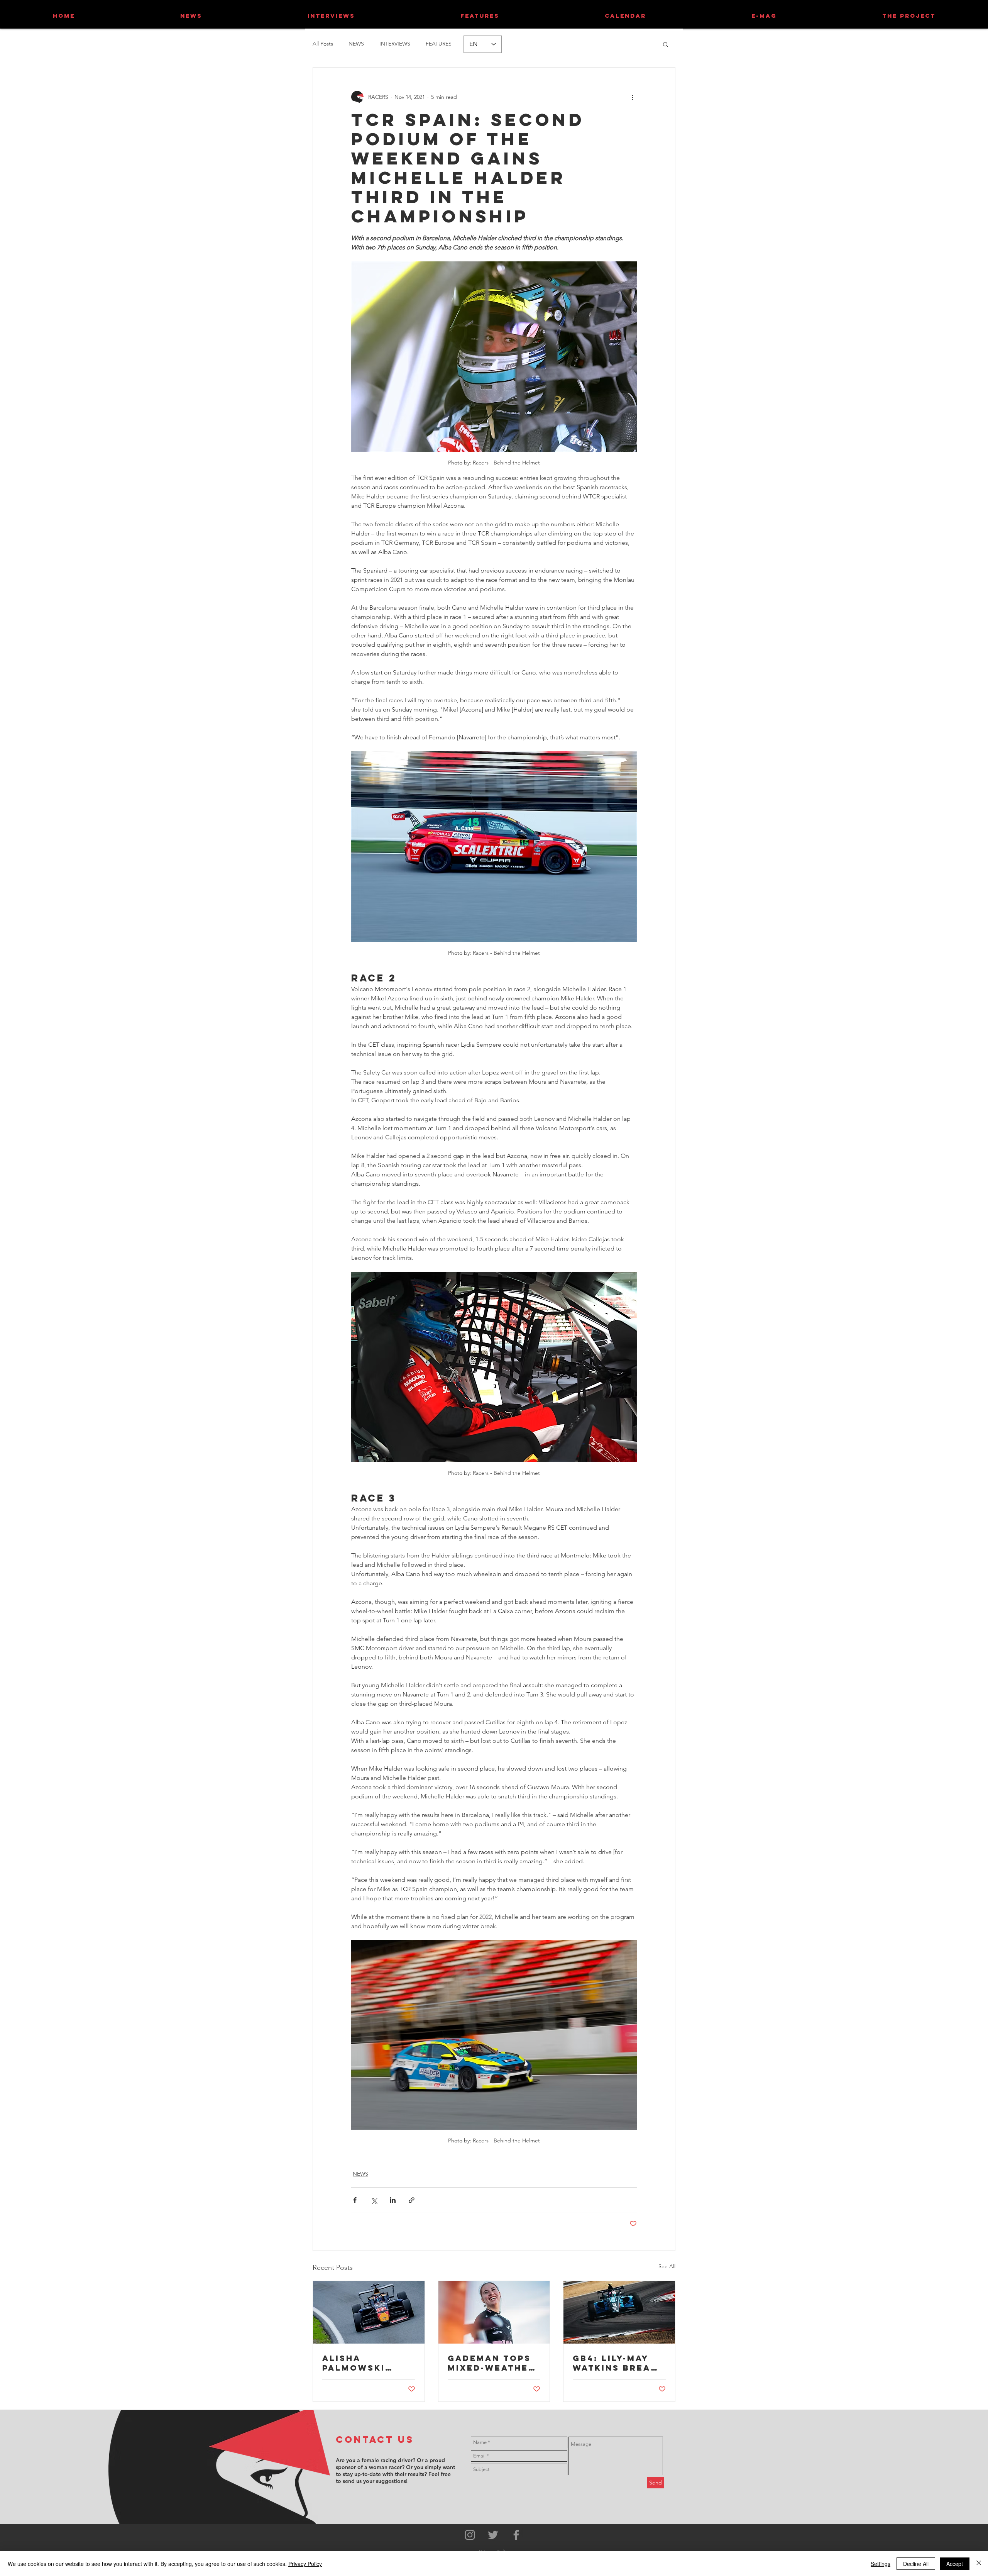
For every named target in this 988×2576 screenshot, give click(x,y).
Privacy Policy (305, 2564)
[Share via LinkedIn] (393, 2200)
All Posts (323, 44)
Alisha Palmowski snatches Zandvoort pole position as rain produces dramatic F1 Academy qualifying (363, 2363)
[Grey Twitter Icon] (493, 2535)
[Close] (979, 2564)
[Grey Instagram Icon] (470, 2535)
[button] (666, 44)
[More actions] (632, 97)
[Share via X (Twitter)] (374, 2200)
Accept (955, 2564)
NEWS (356, 44)
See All (667, 2266)
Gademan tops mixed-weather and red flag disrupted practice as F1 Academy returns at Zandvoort (491, 2363)
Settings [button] (881, 2564)
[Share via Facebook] (355, 2200)
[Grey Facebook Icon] (516, 2535)
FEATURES (439, 44)
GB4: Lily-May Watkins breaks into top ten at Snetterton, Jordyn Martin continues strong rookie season (618, 2363)
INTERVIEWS (395, 44)
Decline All (916, 2564)
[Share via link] (412, 2200)
